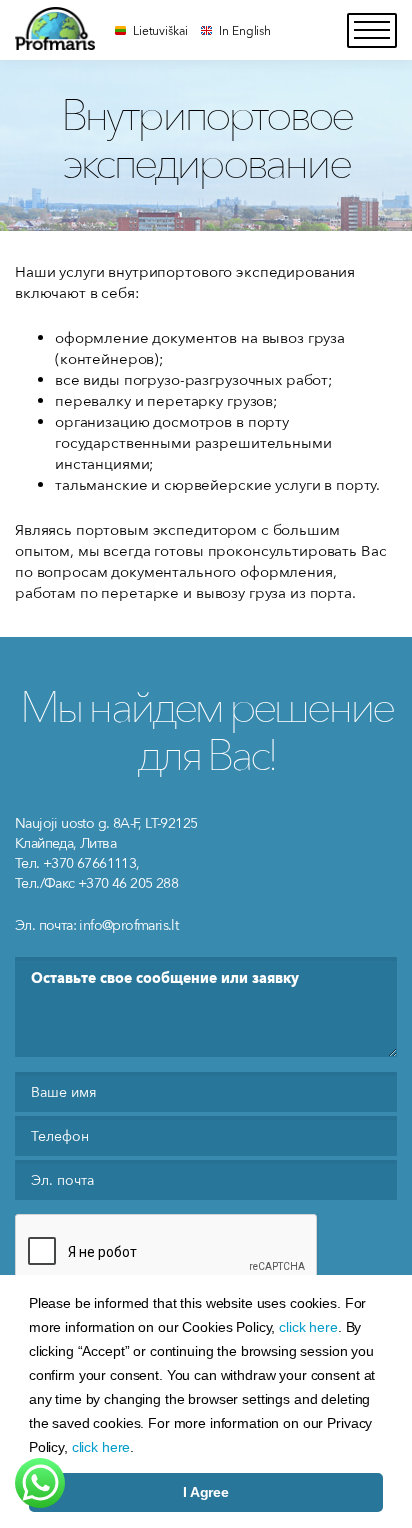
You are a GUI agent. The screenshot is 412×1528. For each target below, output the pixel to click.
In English (245, 30)
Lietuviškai (160, 30)
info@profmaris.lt (128, 925)
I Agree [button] (206, 1492)
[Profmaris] (55, 28)
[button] (141, 1449)
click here (308, 1327)
